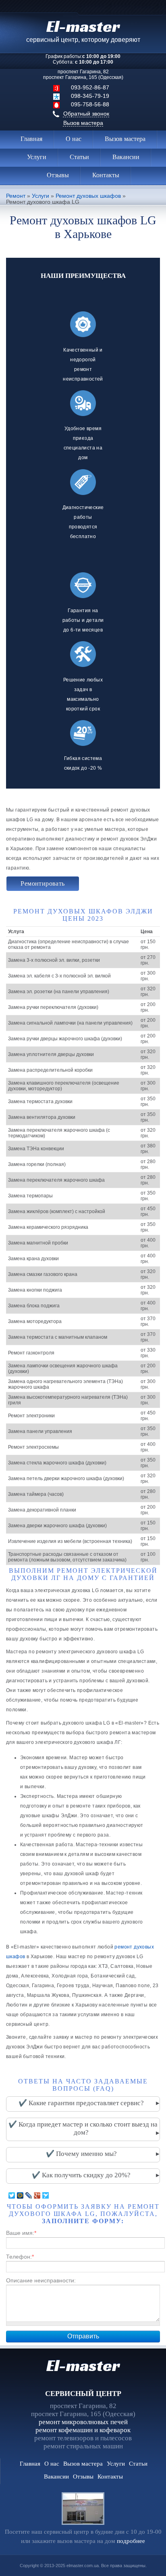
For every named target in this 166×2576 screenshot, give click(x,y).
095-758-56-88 (90, 104)
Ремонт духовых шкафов (88, 196)
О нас (74, 139)
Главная (31, 139)
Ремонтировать (43, 883)
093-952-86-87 (90, 87)
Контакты (106, 175)
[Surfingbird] (46, 2195)
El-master (83, 2365)
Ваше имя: (21, 2233)
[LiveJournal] (29, 2195)
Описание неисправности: (41, 2280)
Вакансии (126, 157)
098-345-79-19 (90, 96)
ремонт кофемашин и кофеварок (83, 2430)
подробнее (131, 2541)
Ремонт (16, 196)
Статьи (79, 157)
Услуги (37, 157)
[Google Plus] (37, 2195)
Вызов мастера (83, 123)
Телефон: (20, 2257)
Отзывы (58, 175)
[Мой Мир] (20, 2195)
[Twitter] (12, 2195)
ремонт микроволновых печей (83, 2422)
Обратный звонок (86, 114)
